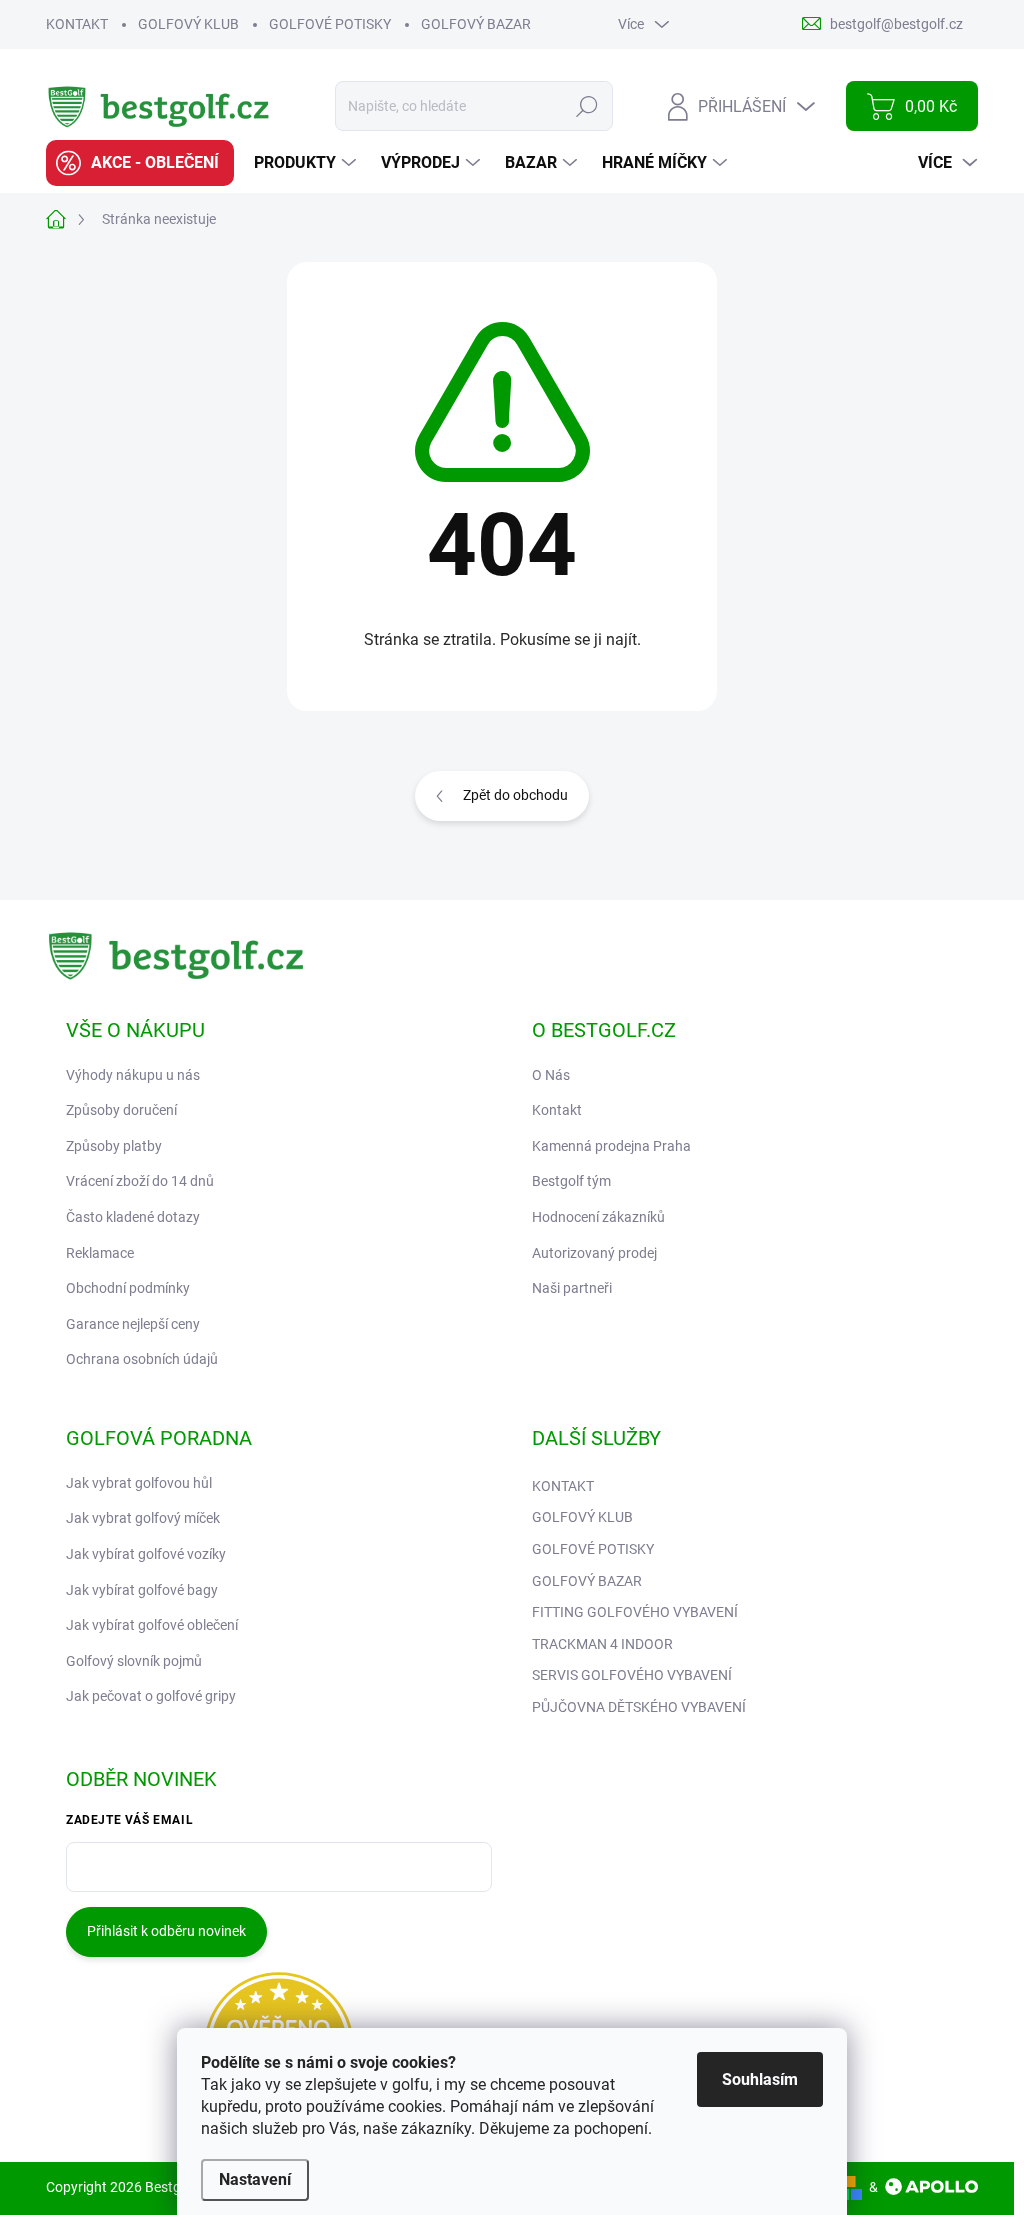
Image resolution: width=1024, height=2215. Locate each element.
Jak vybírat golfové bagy (142, 1590)
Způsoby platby (114, 1146)
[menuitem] (140, 163)
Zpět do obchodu (515, 795)
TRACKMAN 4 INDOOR (602, 1644)
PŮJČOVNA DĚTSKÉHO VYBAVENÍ (639, 1707)
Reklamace (100, 1253)
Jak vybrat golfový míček (143, 1518)
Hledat (587, 106)
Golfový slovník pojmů (134, 1661)
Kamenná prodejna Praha (611, 1146)
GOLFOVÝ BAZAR (476, 24)
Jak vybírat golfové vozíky (146, 1554)
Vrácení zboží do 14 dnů (140, 1181)
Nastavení (255, 2179)
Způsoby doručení (121, 1110)
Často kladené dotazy (133, 1217)
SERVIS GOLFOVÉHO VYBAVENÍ (632, 1675)
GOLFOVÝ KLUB (188, 24)
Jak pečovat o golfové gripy (151, 1696)
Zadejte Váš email (129, 1820)
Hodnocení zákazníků (598, 1217)
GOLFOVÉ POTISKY (330, 24)
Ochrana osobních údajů (142, 1359)
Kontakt (557, 1110)
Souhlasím (760, 2079)
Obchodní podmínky (128, 1288)
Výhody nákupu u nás (133, 1075)
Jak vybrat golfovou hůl (139, 1483)
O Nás (551, 1075)
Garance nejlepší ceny (133, 1324)
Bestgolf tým (571, 1181)
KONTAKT (77, 24)
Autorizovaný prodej (594, 1253)
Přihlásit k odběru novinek (166, 1931)
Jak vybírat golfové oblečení (152, 1625)
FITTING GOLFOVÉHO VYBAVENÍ (635, 1612)
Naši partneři (572, 1288)
